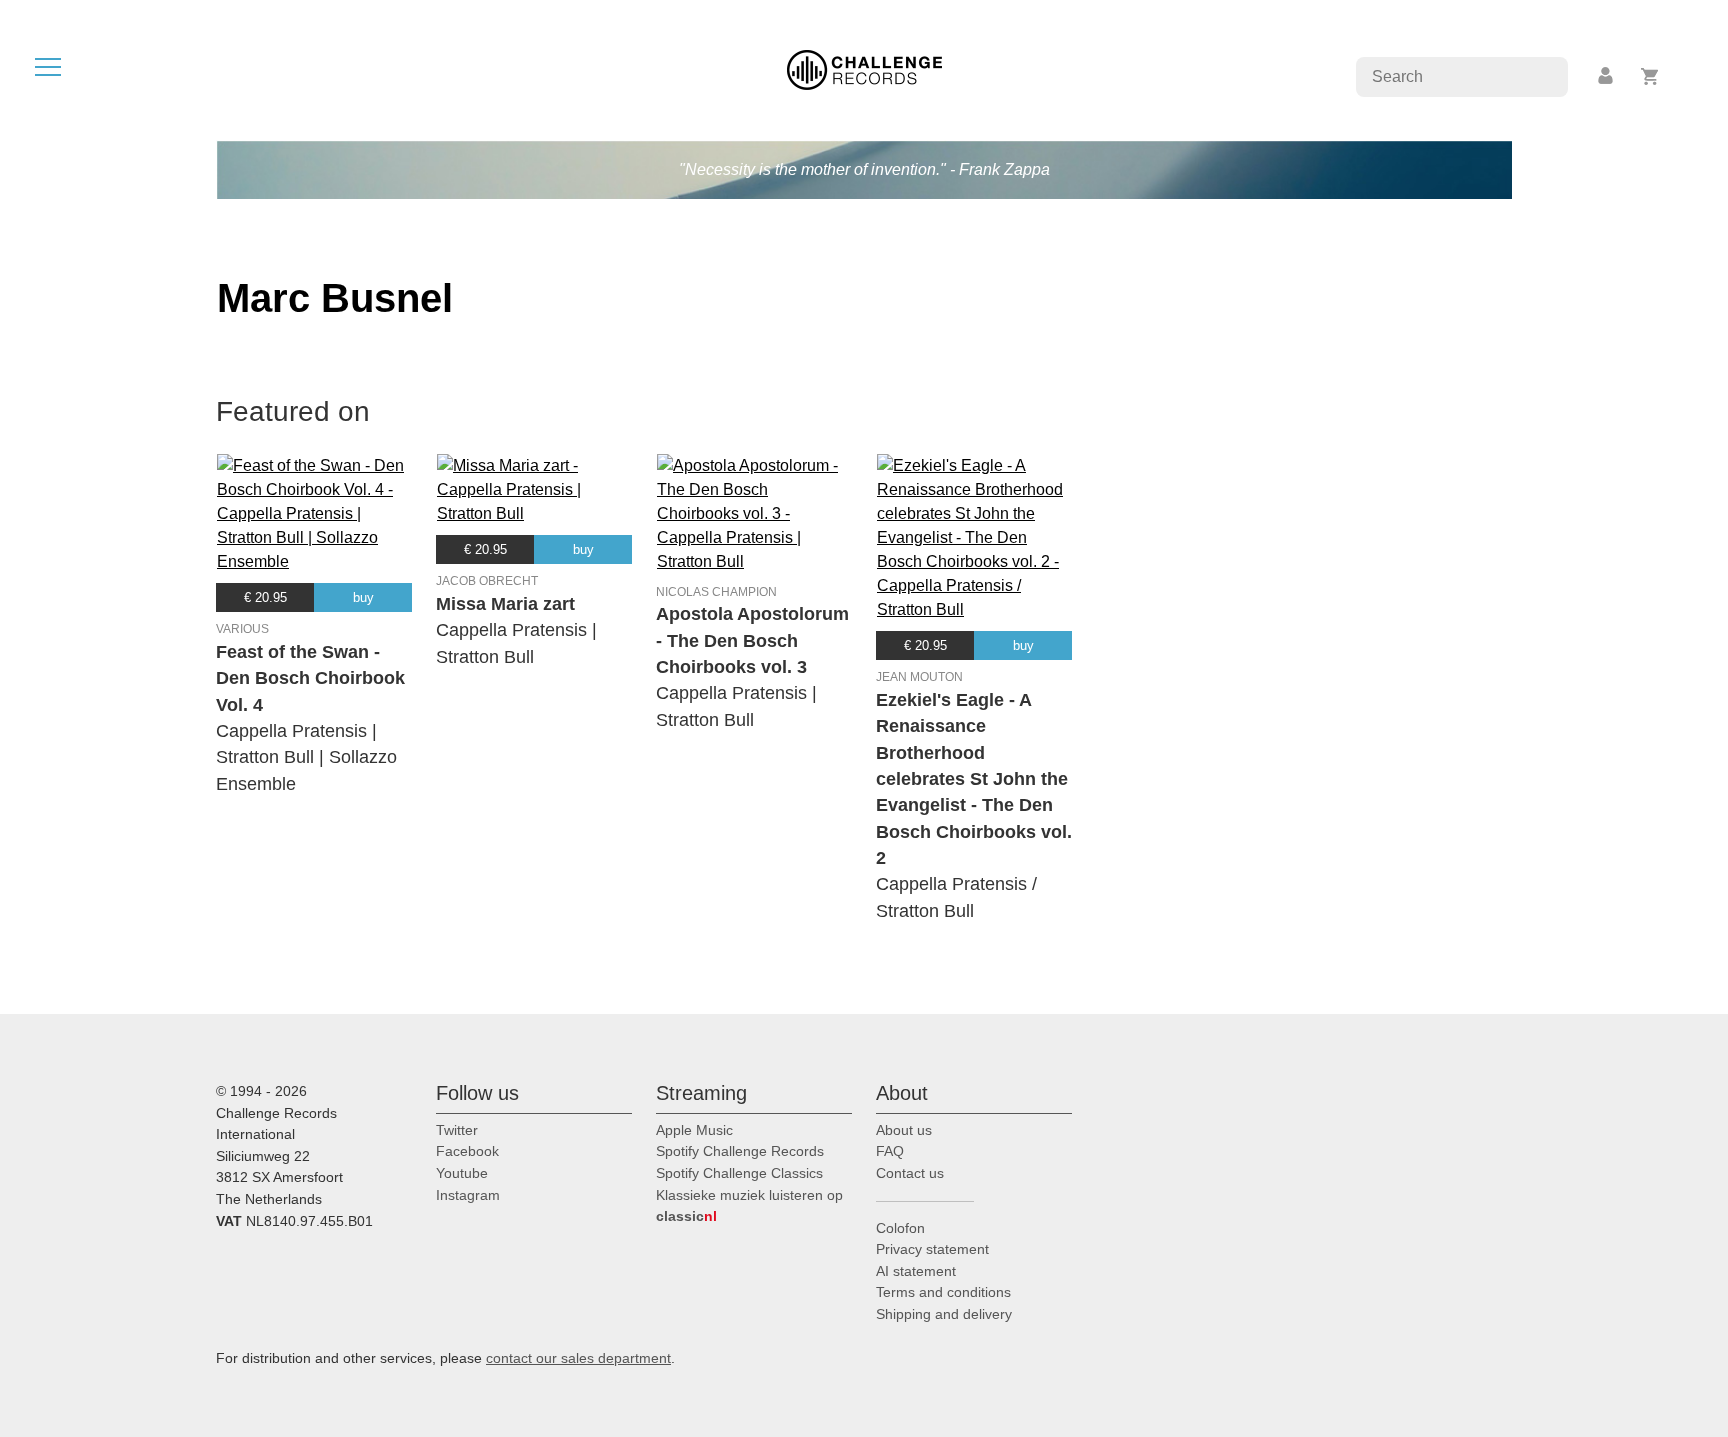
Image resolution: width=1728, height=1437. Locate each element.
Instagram (468, 1195)
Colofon (900, 1228)
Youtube (462, 1173)
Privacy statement (932, 1249)
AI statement (916, 1271)
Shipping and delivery (944, 1314)
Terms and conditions (943, 1292)
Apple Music (694, 1130)
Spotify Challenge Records (740, 1151)
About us (904, 1130)
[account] (1607, 76)
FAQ (890, 1151)
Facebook (467, 1151)
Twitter (457, 1130)
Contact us (910, 1173)
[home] (864, 68)
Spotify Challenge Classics (739, 1173)
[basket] (1650, 76)
